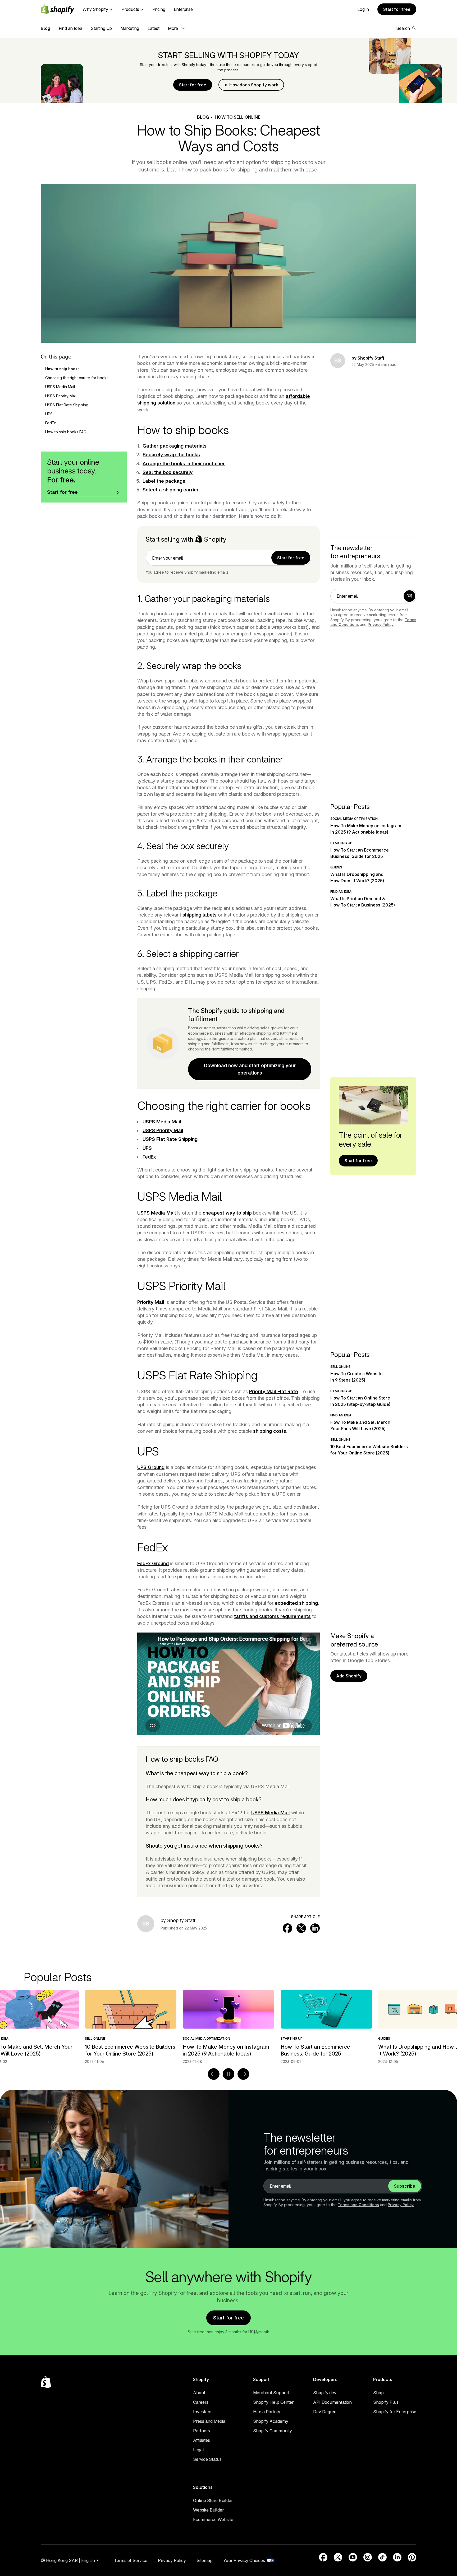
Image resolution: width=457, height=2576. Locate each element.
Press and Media (209, 2421)
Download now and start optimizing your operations (250, 1069)
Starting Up (101, 28)
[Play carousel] (229, 2074)
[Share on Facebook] (287, 1928)
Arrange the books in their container (184, 464)
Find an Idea (70, 28)
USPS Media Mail (162, 1122)
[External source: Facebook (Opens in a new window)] (323, 2557)
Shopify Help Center (273, 2402)
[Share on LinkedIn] (315, 1928)
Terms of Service (131, 2560)
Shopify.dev (325, 2393)
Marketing (130, 28)
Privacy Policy (381, 624)
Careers (201, 2402)
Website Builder (208, 2510)
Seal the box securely (168, 472)
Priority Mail (151, 1302)
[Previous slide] (214, 2074)
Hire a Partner (267, 2412)
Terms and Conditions (358, 2205)
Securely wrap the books (171, 455)
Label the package (164, 481)
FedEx (149, 1157)
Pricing (159, 9)
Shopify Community (273, 2431)
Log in (363, 9)
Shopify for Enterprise (395, 2412)
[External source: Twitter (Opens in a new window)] (338, 2557)
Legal (198, 2450)
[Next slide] (243, 2074)
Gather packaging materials (175, 446)
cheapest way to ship (227, 1213)
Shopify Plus (386, 2402)
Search (403, 28)
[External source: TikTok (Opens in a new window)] (382, 2557)
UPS (147, 1148)
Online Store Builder (213, 2500)
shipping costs (270, 1431)
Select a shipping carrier (171, 490)
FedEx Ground (153, 1563)
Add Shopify (349, 1676)
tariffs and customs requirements (272, 1616)
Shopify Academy (271, 2421)
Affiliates (202, 2440)
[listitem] (229, 2027)
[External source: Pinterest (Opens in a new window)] (412, 2557)
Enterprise (183, 9)
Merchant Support (271, 2393)
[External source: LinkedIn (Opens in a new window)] (397, 2557)
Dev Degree (325, 2412)
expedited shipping (296, 1603)
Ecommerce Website (213, 2519)
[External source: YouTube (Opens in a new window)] (353, 2557)
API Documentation (332, 2402)
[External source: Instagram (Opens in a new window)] (368, 2557)
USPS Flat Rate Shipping (170, 1139)
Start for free (397, 9)
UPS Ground (151, 1467)
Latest (154, 28)
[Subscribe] (409, 596)
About (199, 2393)
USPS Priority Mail (163, 1130)
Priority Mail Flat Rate (274, 1391)
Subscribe (405, 2186)
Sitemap (205, 2560)
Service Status (207, 2459)
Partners (202, 2431)
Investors (202, 2412)
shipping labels (200, 915)
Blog (45, 28)
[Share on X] (301, 1928)
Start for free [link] (291, 558)
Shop (378, 2393)
